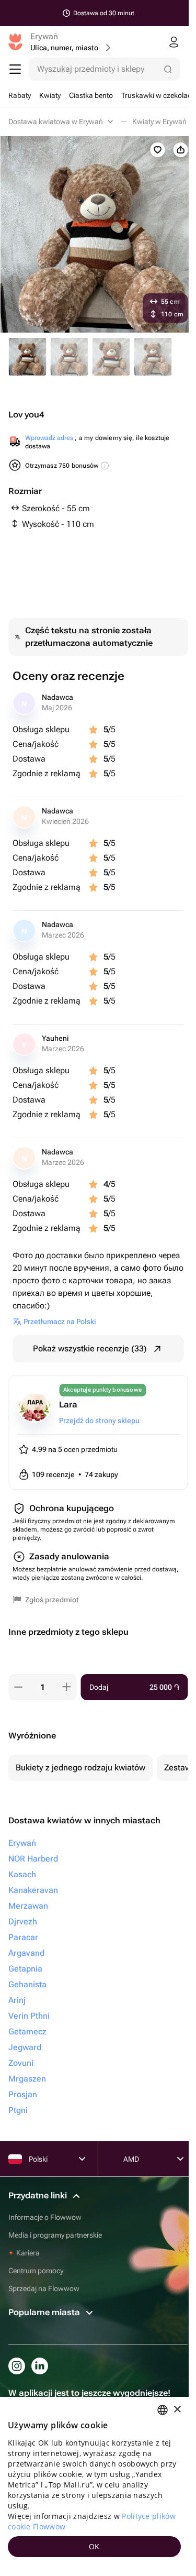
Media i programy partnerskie (55, 2235)
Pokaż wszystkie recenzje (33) (90, 1348)
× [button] (177, 2410)
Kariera (28, 2253)
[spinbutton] (42, 1687)
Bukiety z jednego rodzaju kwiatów (80, 1768)
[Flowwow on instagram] (17, 2366)
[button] (18, 1687)
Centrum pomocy (36, 2271)
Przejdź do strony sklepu (99, 1421)
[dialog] (94, 2486)
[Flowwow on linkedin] (40, 2366)
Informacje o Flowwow (45, 2217)
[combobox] (163, 2410)
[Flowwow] (15, 42)
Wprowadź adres (49, 438)
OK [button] (94, 2546)
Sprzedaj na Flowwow (44, 2288)
